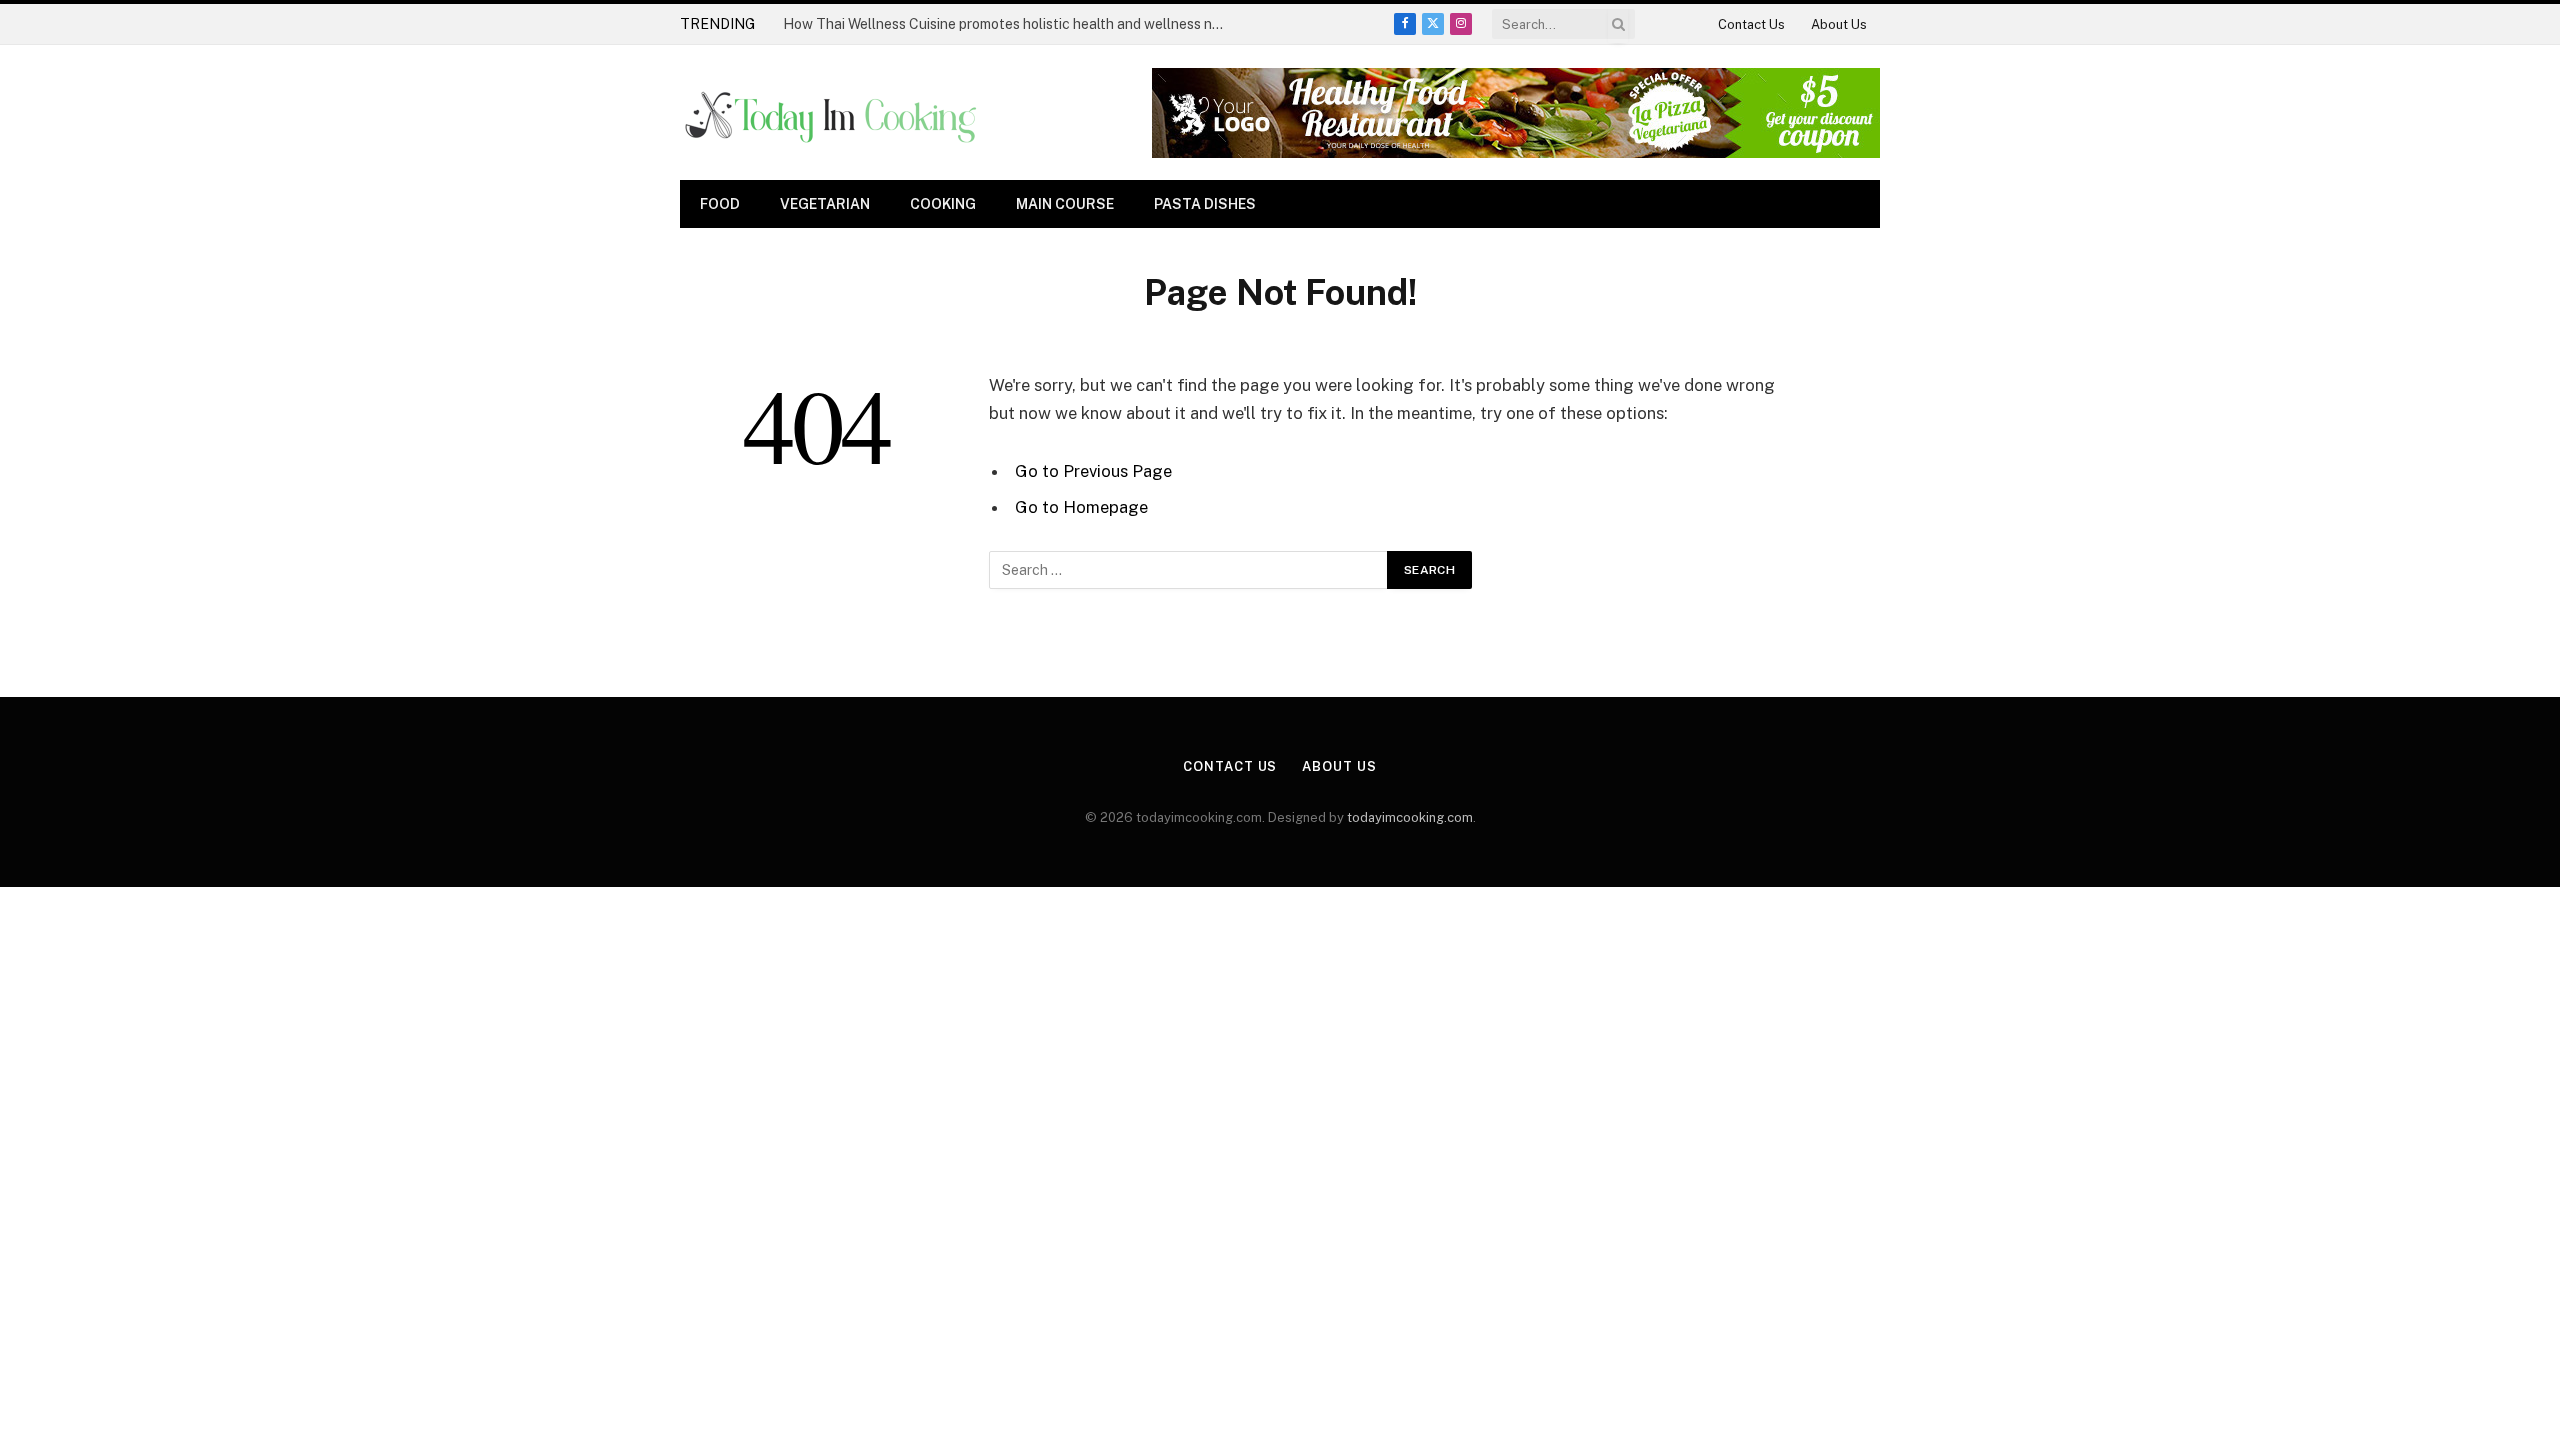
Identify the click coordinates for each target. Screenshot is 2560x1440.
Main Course (1065, 204)
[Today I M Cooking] (833, 113)
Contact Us (1751, 24)
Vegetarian (825, 204)
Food (720, 204)
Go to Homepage (1081, 507)
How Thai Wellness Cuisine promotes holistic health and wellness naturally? (1008, 24)
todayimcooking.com (1410, 817)
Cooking (943, 204)
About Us (1839, 24)
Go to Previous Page (1093, 471)
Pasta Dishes (1205, 204)
